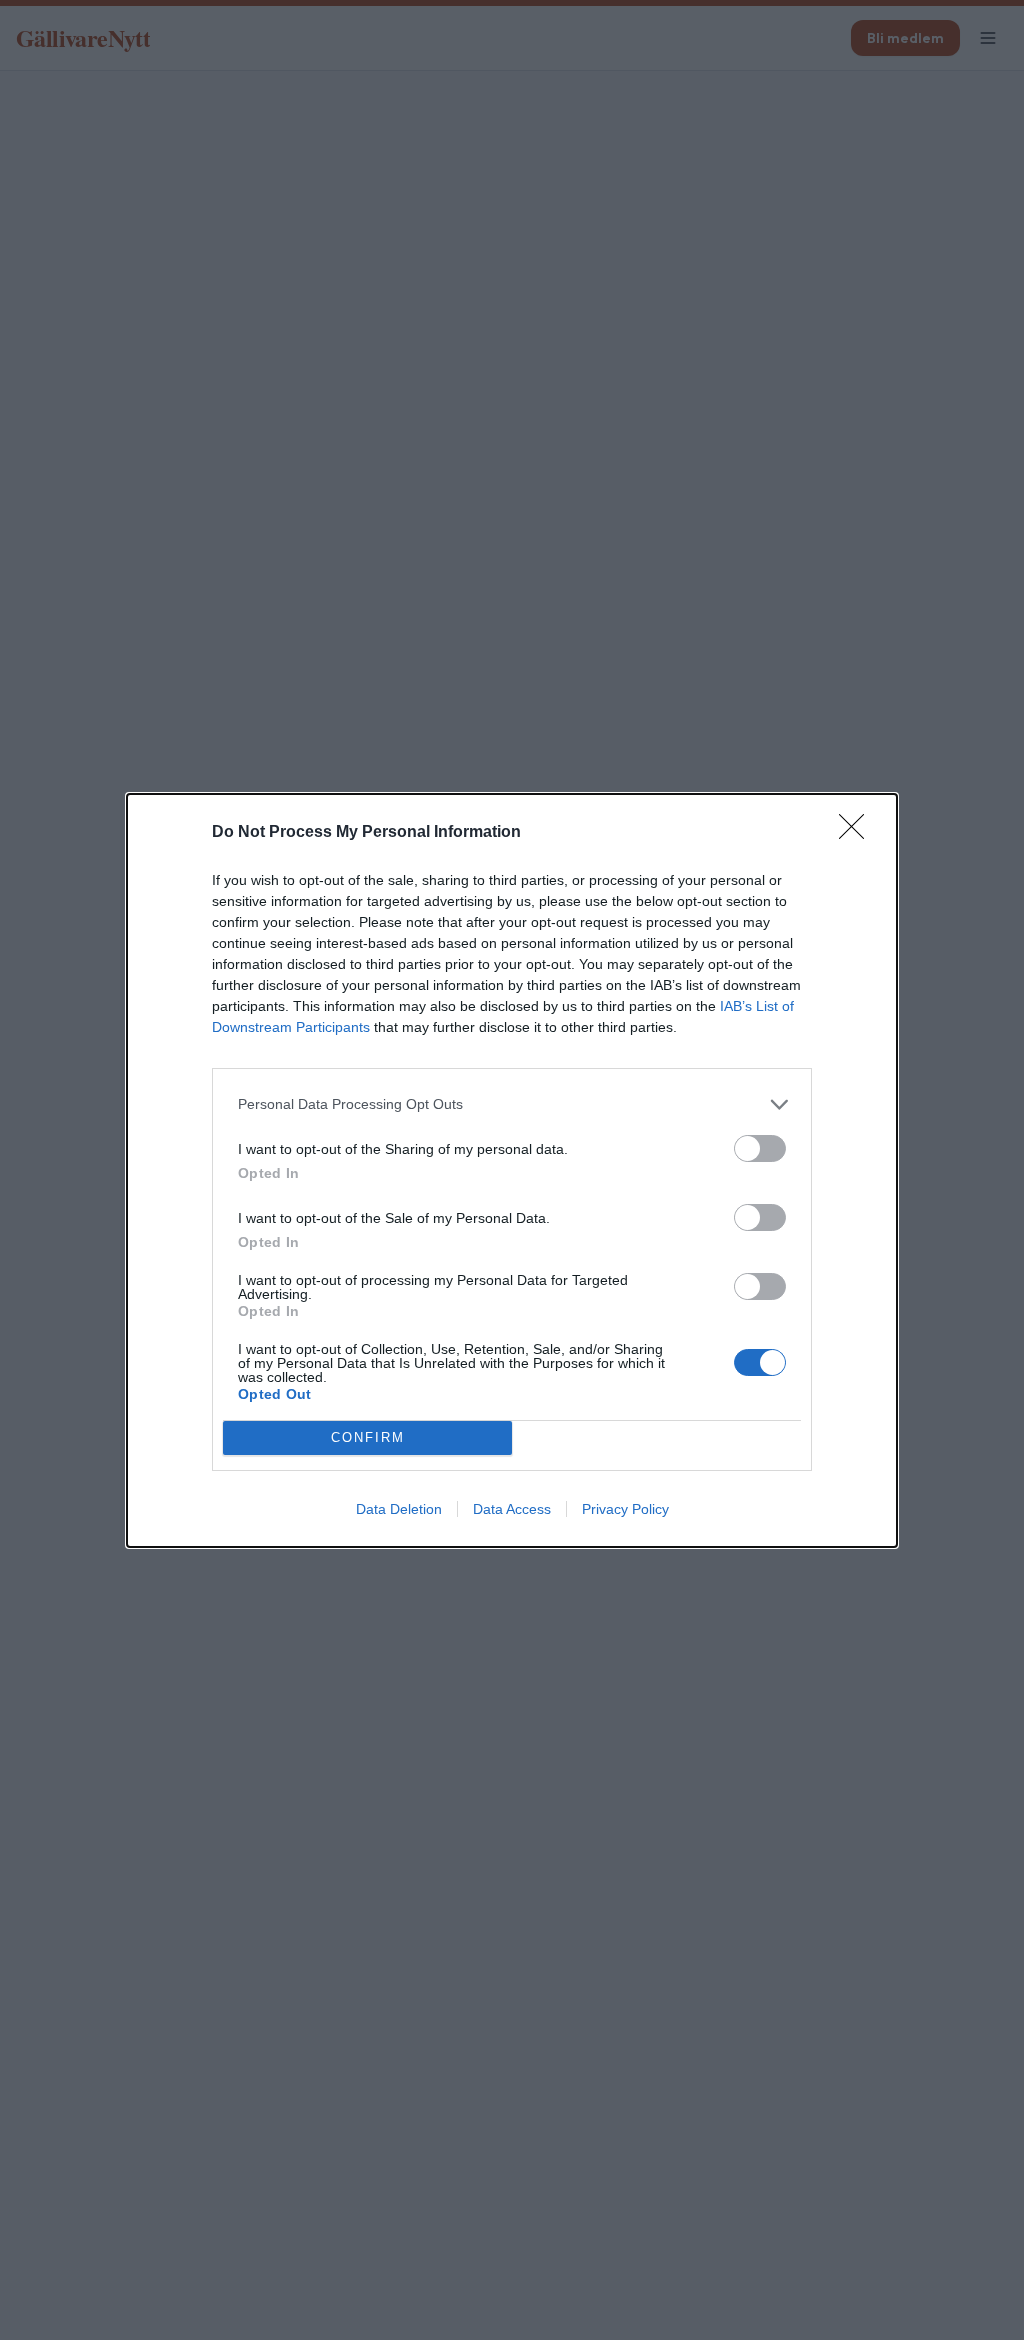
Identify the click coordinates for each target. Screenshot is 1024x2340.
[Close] (858, 833)
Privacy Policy (625, 1509)
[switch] (760, 1148)
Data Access (512, 1509)
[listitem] (512, 1104)
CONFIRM (368, 1437)
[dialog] (512, 1170)
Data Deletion (399, 1509)
